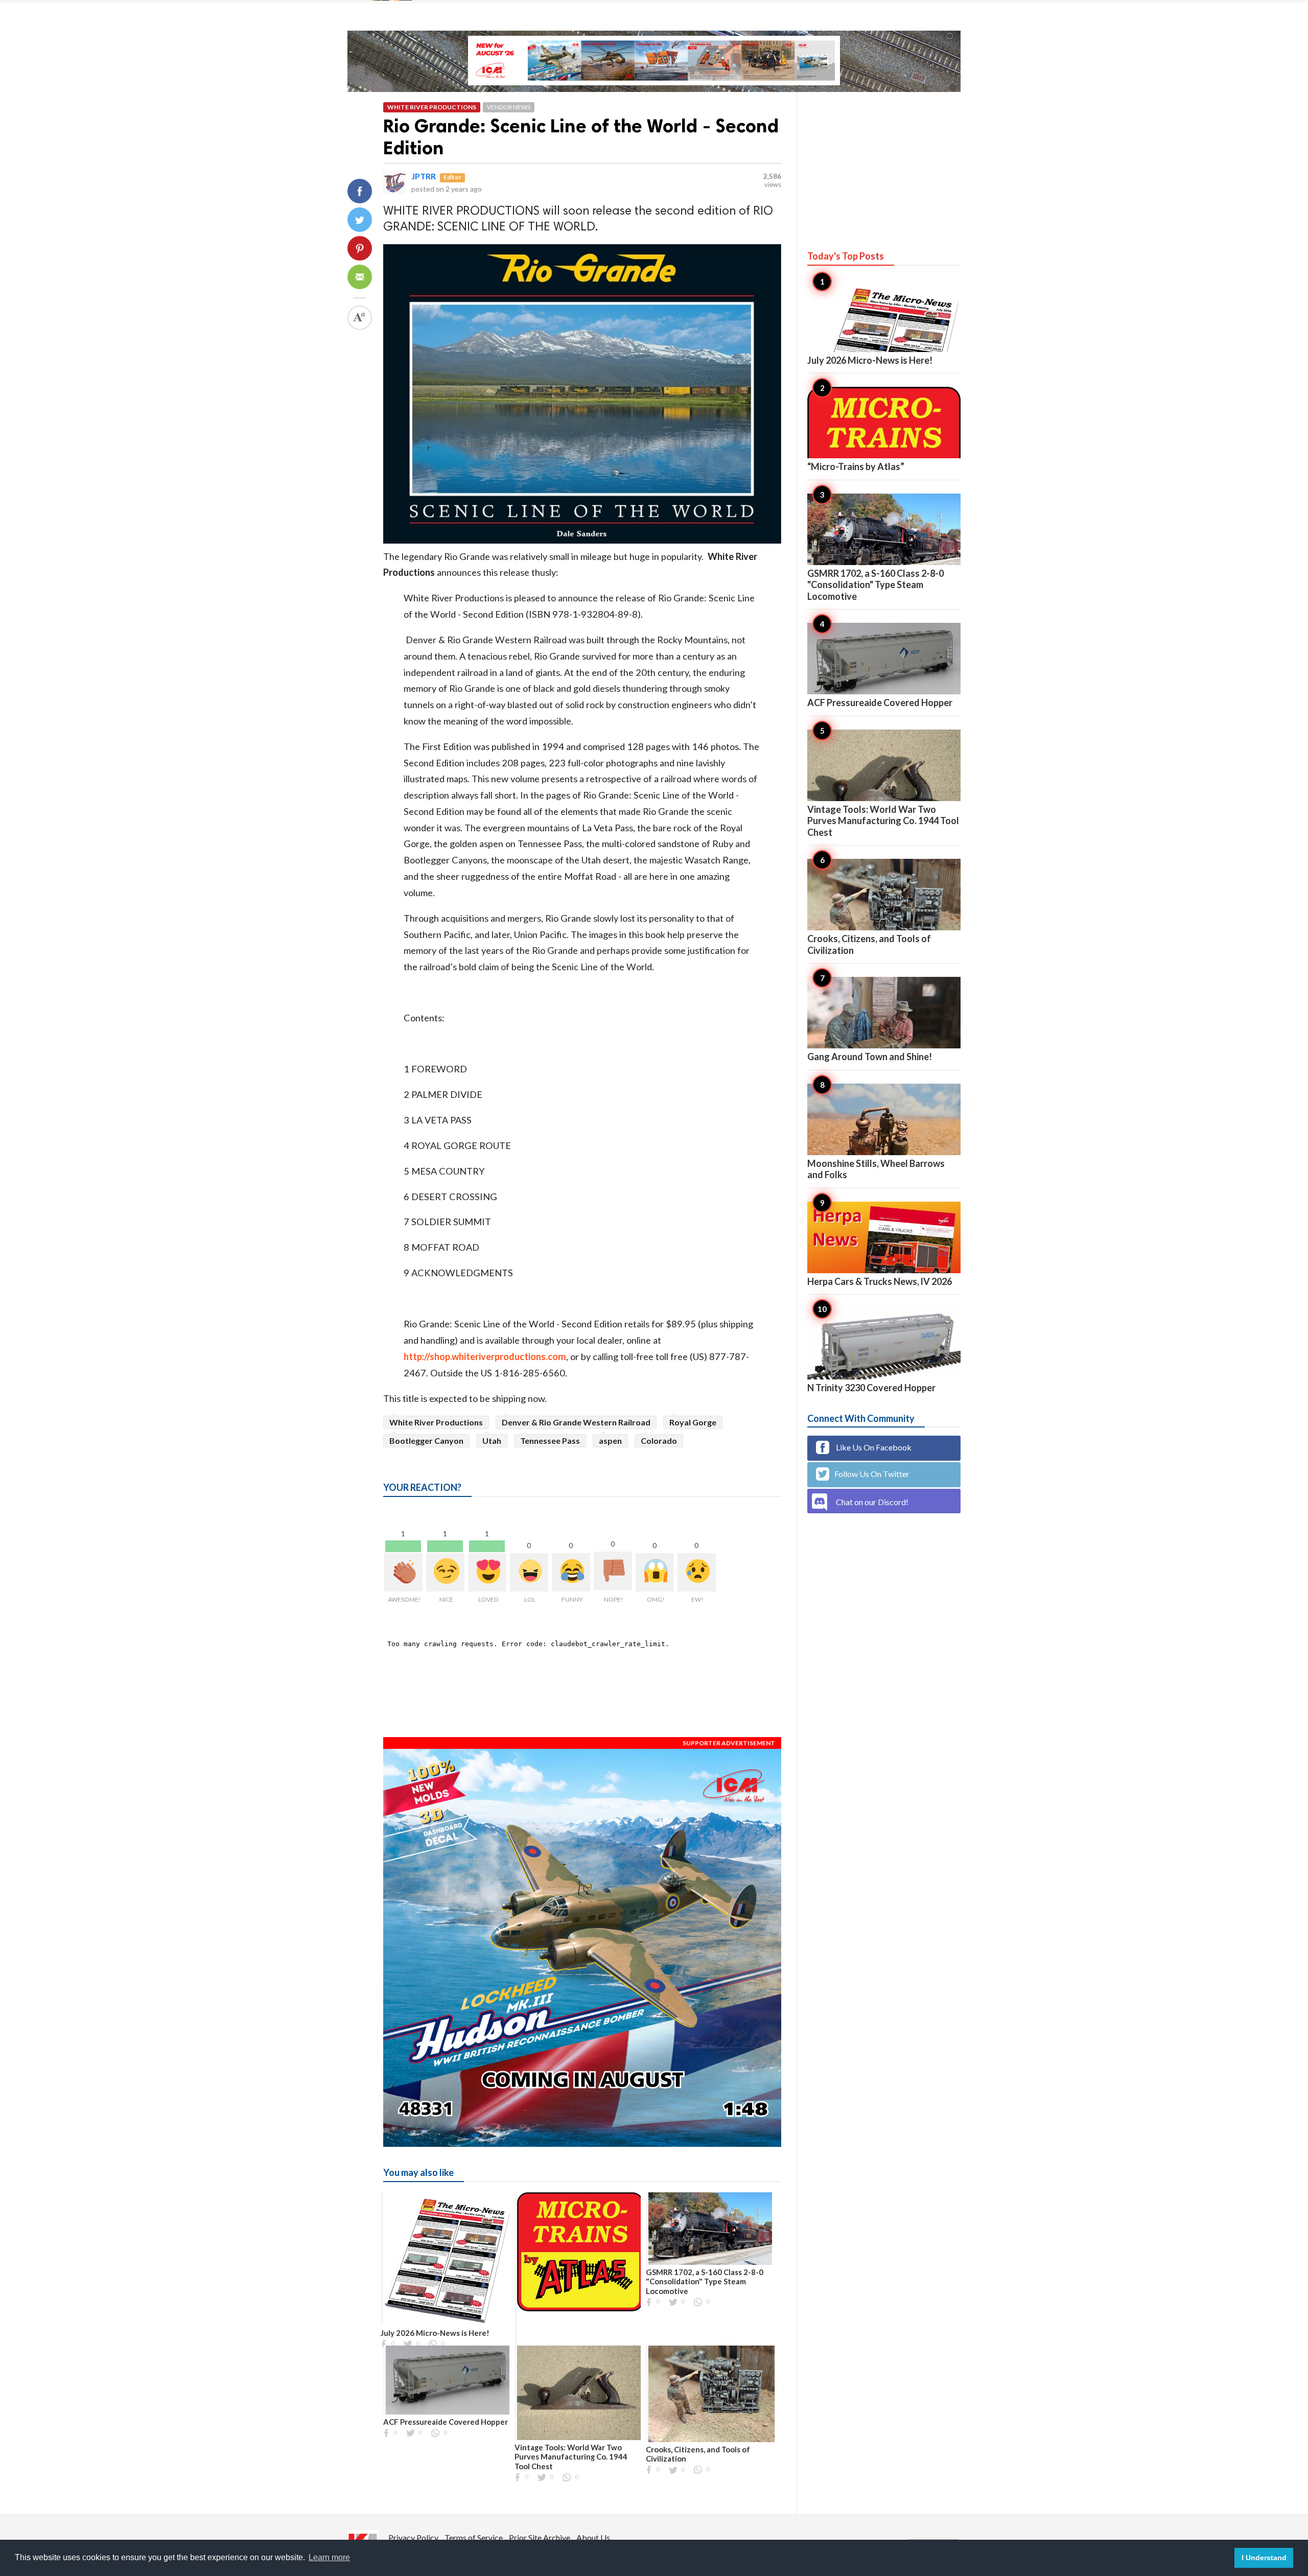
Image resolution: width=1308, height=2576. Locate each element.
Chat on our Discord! (872, 1502)
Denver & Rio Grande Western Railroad (576, 1422)
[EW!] (697, 1572)
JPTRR (424, 176)
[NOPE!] (613, 1571)
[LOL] (529, 1572)
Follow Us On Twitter (872, 1474)
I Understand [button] (1264, 2558)
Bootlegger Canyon (426, 1441)
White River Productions (432, 107)
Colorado (659, 1441)
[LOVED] (487, 1572)
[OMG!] (655, 1572)
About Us (593, 2537)
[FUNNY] (571, 1572)
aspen (610, 1441)
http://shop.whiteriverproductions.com (485, 1356)
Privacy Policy (413, 2537)
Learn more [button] (329, 2557)
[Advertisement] (884, 161)
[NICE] (445, 1572)
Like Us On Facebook (873, 1447)
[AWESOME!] (403, 1572)
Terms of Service (474, 2537)
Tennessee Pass (550, 1441)
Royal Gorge (693, 1422)
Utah (492, 1441)
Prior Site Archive (540, 2537)
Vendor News (509, 107)
